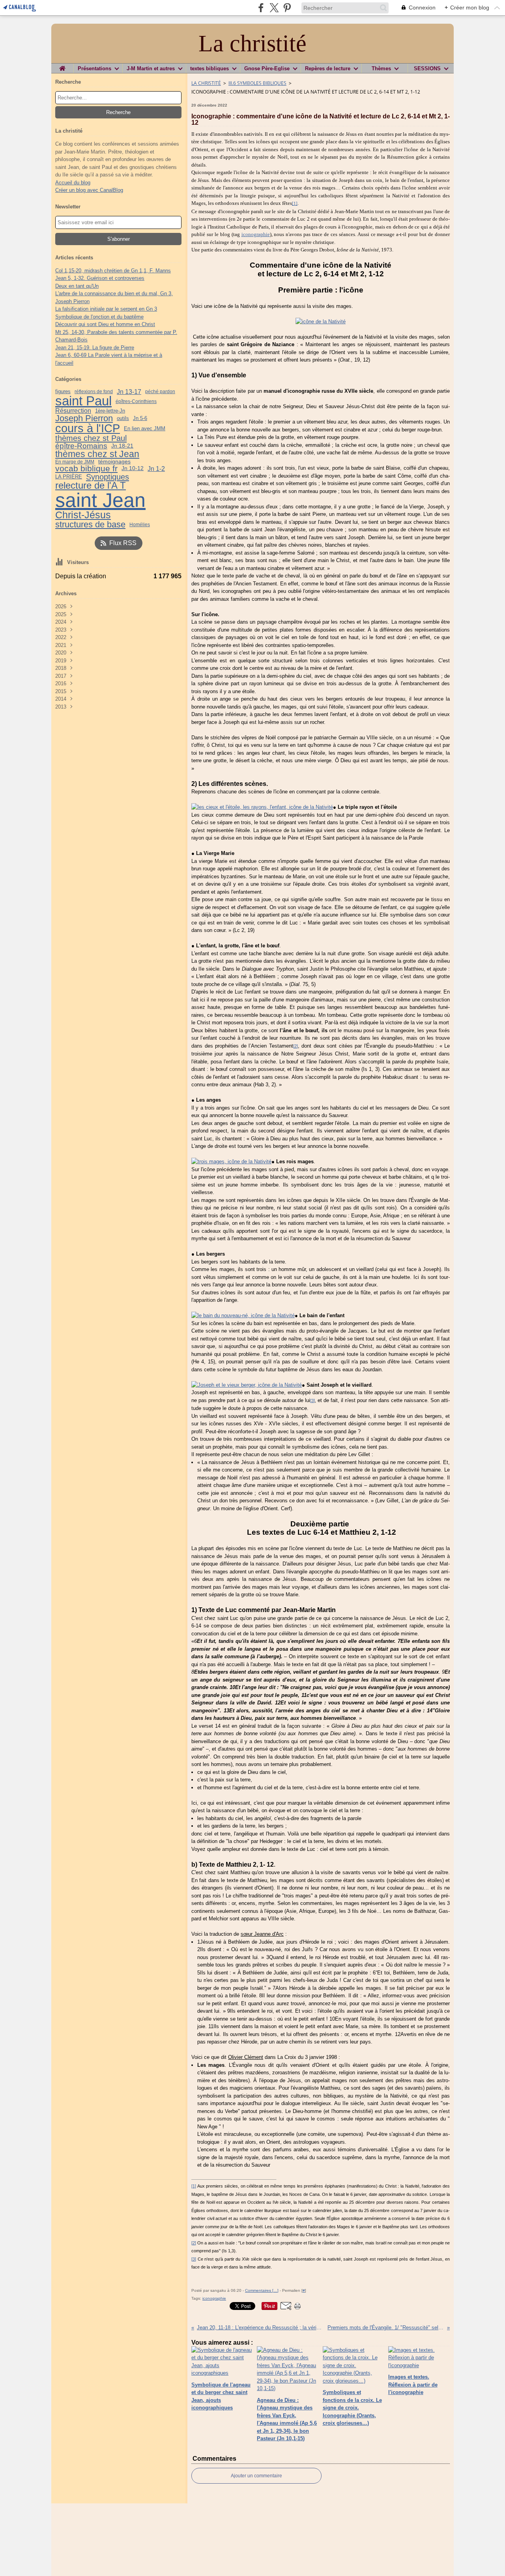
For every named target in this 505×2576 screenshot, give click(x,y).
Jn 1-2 (156, 469)
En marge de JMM (75, 462)
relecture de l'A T (91, 486)
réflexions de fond (94, 392)
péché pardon (160, 392)
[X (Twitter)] (274, 8)
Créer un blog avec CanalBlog (89, 190)
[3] (312, 1400)
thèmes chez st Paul (91, 438)
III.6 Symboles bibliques (257, 83)
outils (123, 419)
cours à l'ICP (88, 428)
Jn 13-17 (129, 392)
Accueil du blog (73, 183)
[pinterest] (287, 8)
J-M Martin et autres (151, 68)
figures (63, 392)
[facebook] (261, 8)
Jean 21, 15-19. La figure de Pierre (95, 348)
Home (62, 66)
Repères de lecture (328, 68)
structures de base (90, 525)
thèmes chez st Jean (97, 454)
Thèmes (381, 68)
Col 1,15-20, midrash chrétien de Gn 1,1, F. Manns (113, 271)
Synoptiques (108, 477)
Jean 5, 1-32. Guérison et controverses (100, 278)
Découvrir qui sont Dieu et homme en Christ (105, 324)
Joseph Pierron (84, 418)
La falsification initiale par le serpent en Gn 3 (106, 309)
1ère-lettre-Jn (110, 411)
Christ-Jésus (83, 515)
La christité (206, 83)
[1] (295, 203)
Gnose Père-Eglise (267, 68)
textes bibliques (209, 68)
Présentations (94, 68)
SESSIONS (427, 68)
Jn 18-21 (122, 446)
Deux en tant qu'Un (77, 286)
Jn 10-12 (133, 469)
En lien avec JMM (145, 428)
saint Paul (83, 401)
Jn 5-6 (140, 418)
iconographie (256, 234)
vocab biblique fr (86, 469)
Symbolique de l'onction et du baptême (99, 317)
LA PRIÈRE (69, 477)
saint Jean (100, 500)
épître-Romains (81, 446)
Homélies (140, 525)
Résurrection (73, 411)
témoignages (114, 461)
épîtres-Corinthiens (136, 401)
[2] (296, 1046)
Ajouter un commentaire (256, 2476)
